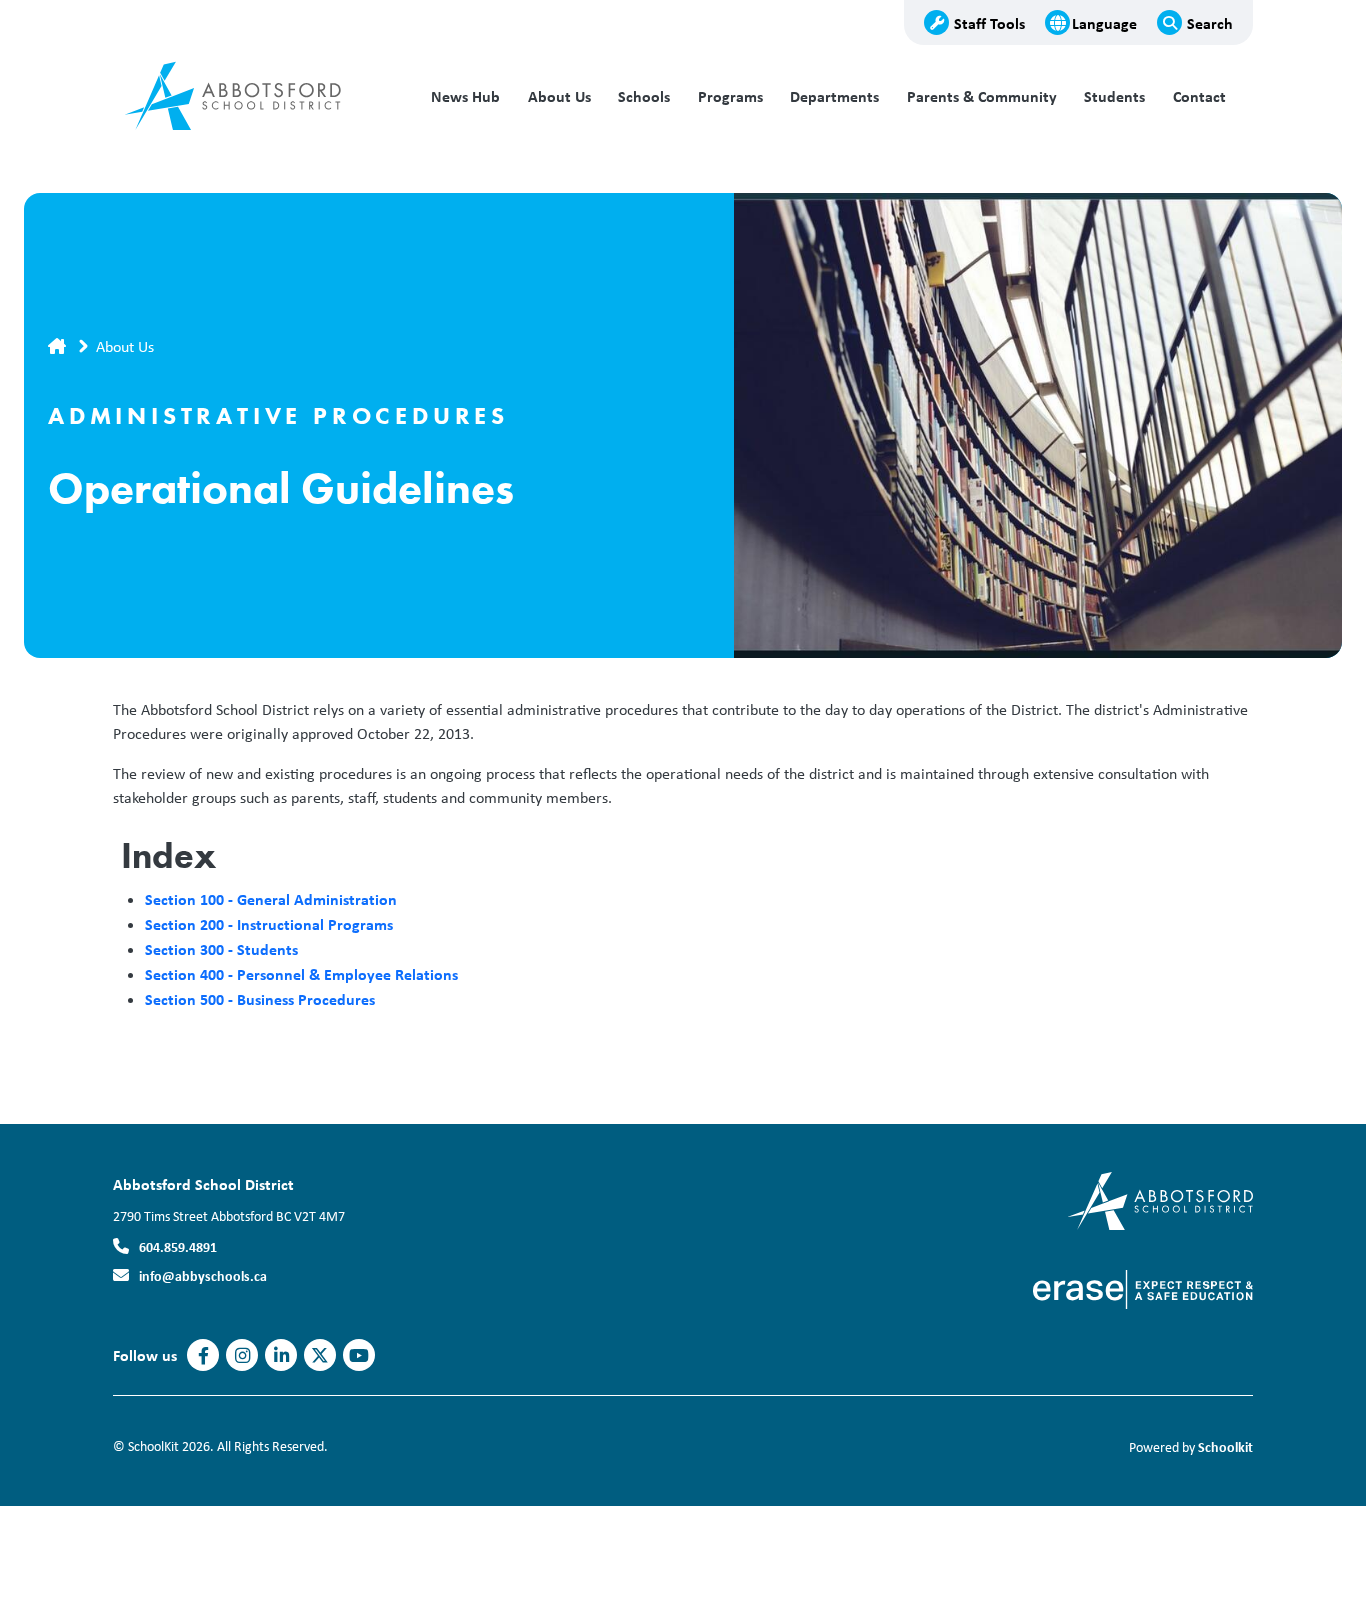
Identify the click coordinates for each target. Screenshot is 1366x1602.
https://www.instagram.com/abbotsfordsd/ (242, 1356)
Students (1114, 96)
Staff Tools (989, 23)
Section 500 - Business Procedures (260, 999)
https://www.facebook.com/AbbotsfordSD (203, 1356)
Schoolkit (1225, 1446)
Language (1104, 23)
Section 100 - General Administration (271, 899)
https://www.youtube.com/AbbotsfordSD (359, 1356)
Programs (730, 96)
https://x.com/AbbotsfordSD (320, 1356)
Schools (644, 96)
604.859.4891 (178, 1246)
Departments (834, 96)
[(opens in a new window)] (1143, 1287)
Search (1210, 23)
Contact (1199, 96)
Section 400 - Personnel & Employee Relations (301, 974)
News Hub (465, 96)
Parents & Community (982, 96)
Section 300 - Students (221, 949)
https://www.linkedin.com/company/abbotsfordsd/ (281, 1356)
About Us (559, 96)
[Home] (248, 97)
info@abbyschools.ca (203, 1275)
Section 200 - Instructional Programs (269, 924)
